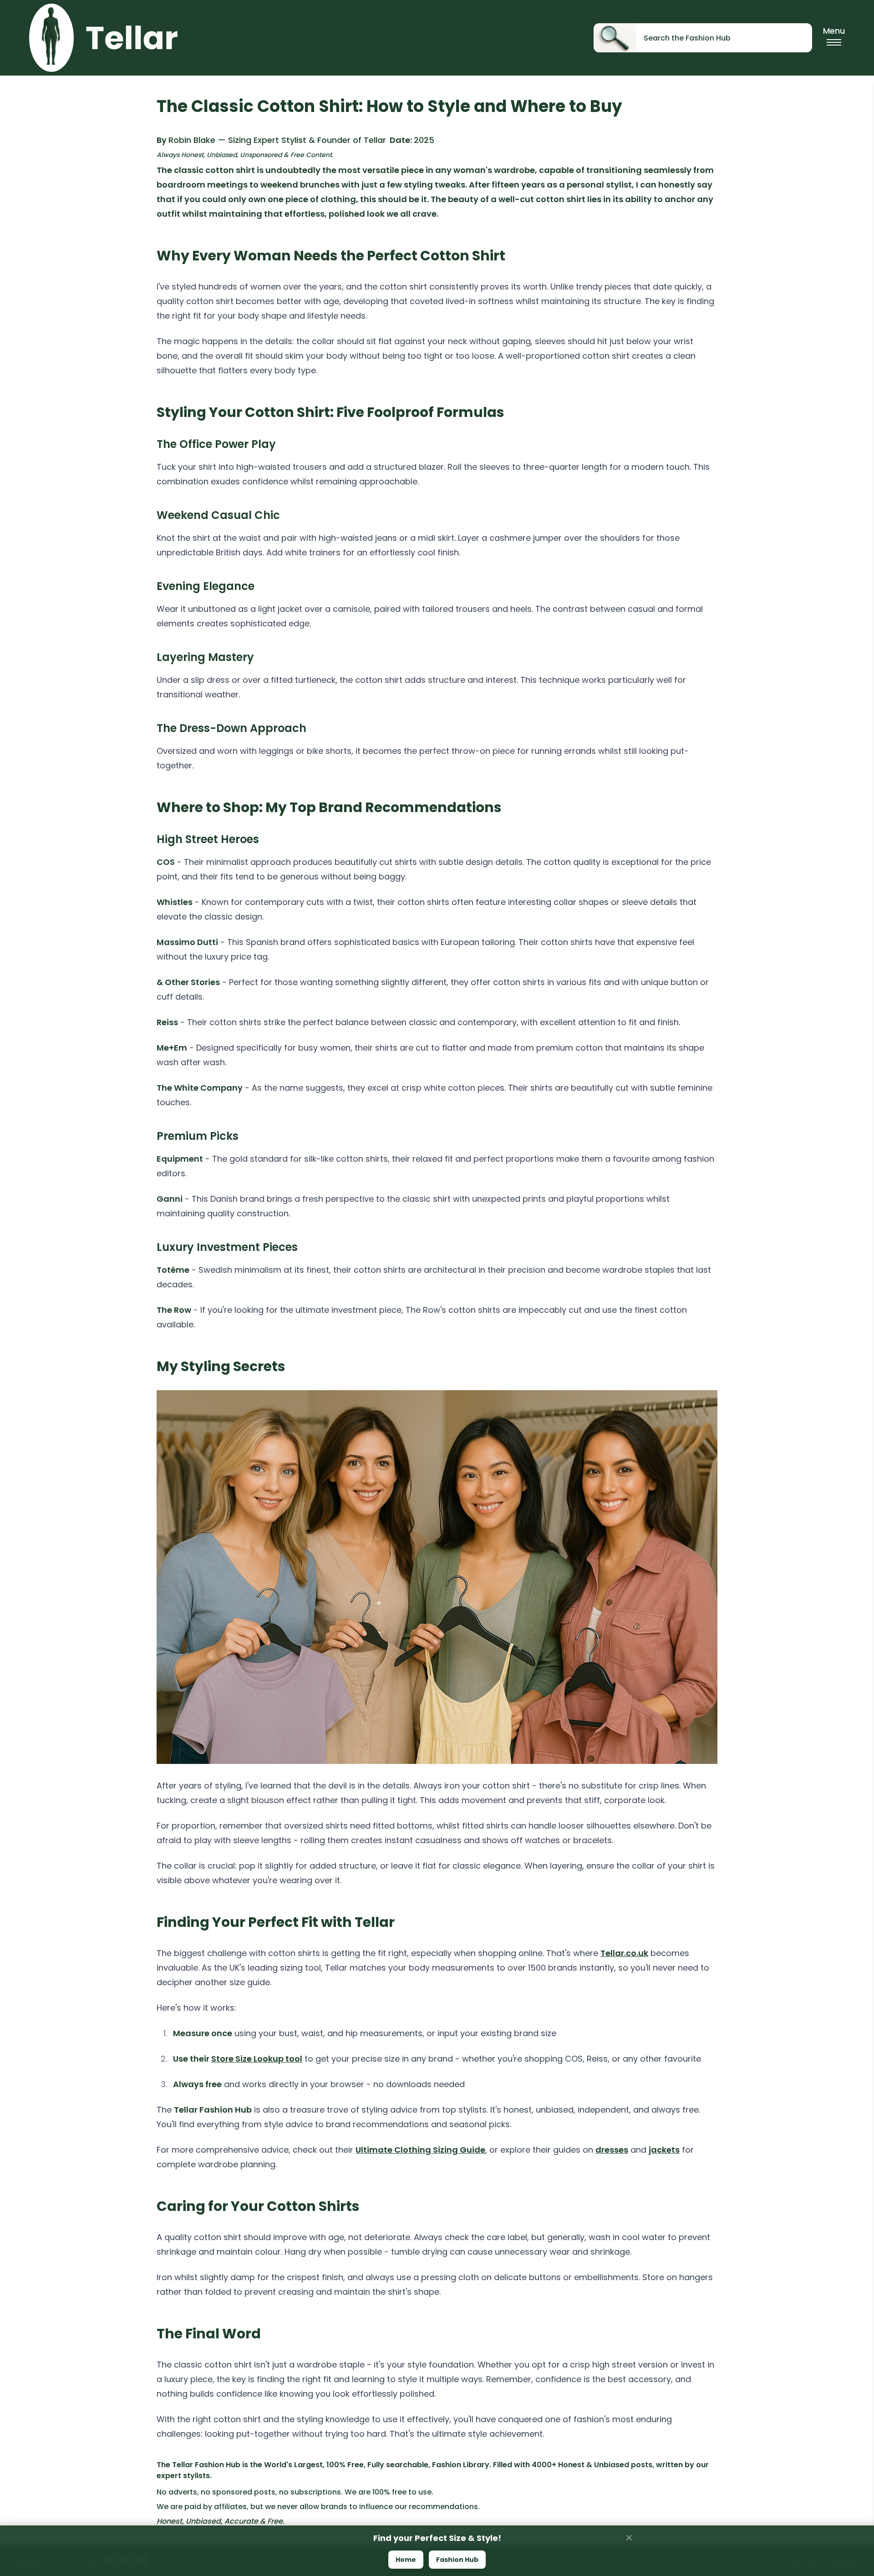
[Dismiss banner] (629, 2538)
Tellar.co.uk (624, 1953)
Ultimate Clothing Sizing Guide (420, 2150)
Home (406, 2560)
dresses (612, 2150)
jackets (664, 2150)
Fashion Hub (457, 2560)
